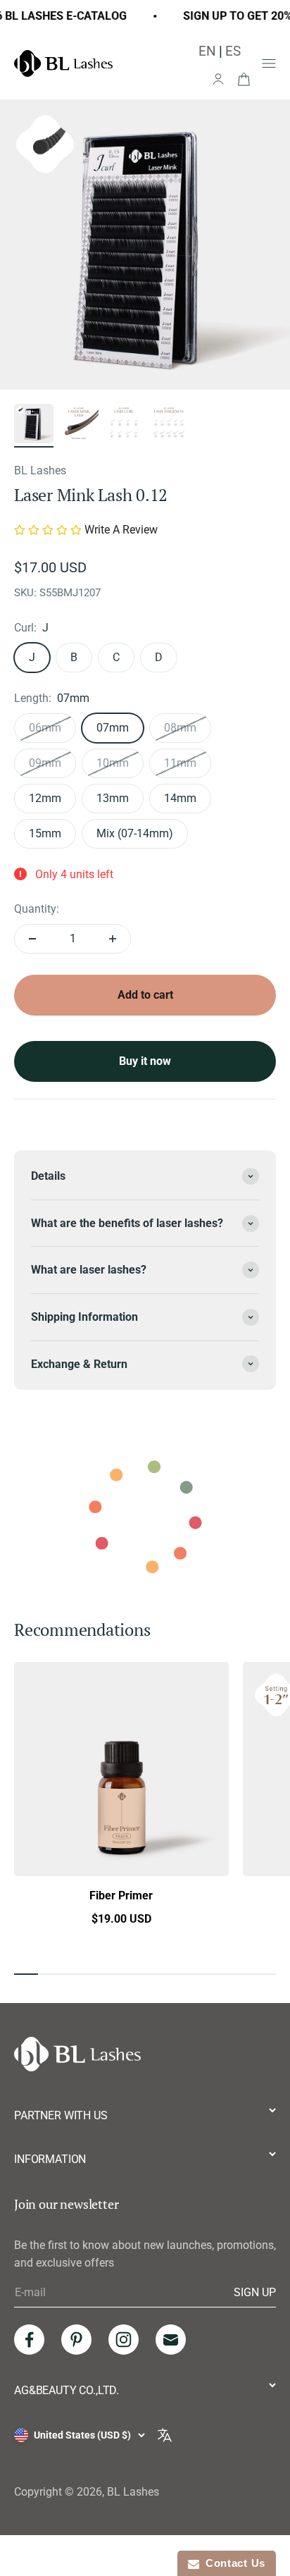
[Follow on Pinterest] (76, 2340)
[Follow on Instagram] (124, 2340)
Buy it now (145, 1061)
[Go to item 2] (79, 426)
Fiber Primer (121, 1896)
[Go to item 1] (34, 426)
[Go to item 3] (124, 426)
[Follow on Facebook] (29, 2340)
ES (233, 51)
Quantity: (37, 909)
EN (207, 51)
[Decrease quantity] (32, 939)
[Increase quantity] (113, 939)
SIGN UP (255, 2292)
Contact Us (232, 2563)
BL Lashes (40, 470)
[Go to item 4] (169, 426)
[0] (244, 78)
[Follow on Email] (171, 2340)
